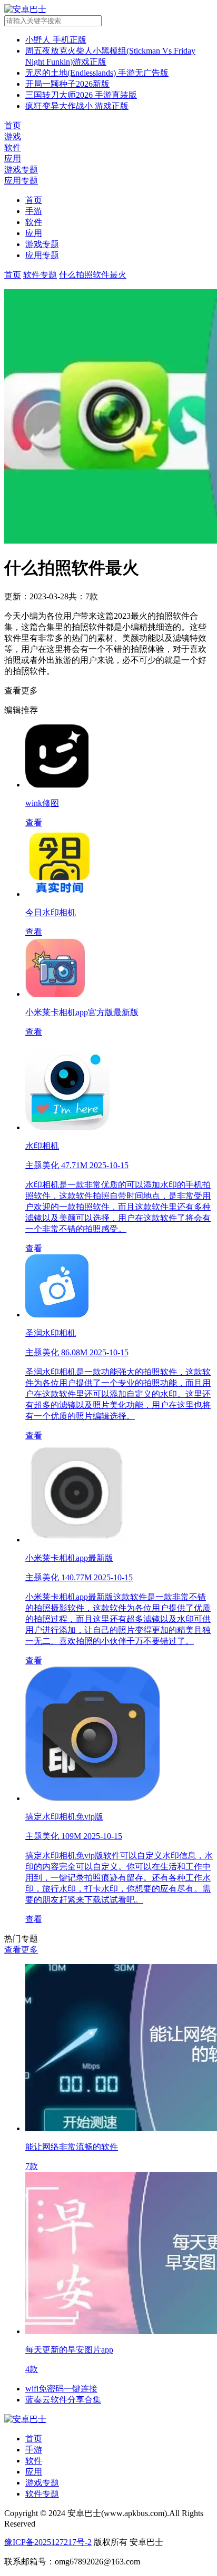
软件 (34, 222)
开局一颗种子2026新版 (67, 84)
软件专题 (42, 2494)
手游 (34, 211)
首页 (34, 200)
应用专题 (42, 255)
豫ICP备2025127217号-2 (48, 2542)
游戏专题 (42, 244)
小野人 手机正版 (56, 40)
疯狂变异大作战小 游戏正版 (77, 106)
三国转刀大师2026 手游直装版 (81, 95)
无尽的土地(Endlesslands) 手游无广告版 (97, 73)
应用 (34, 233)
